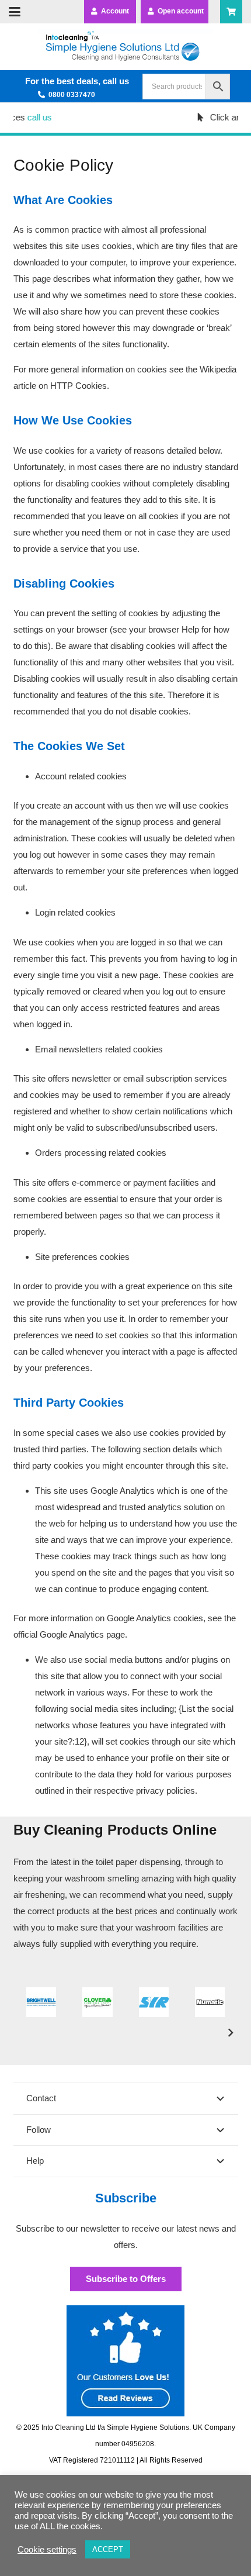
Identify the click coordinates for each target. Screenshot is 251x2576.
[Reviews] (126, 2361)
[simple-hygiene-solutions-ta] (125, 47)
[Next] (230, 2033)
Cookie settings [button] (47, 2550)
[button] (15, 12)
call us (30, 117)
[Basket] (231, 12)
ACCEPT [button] (108, 2549)
